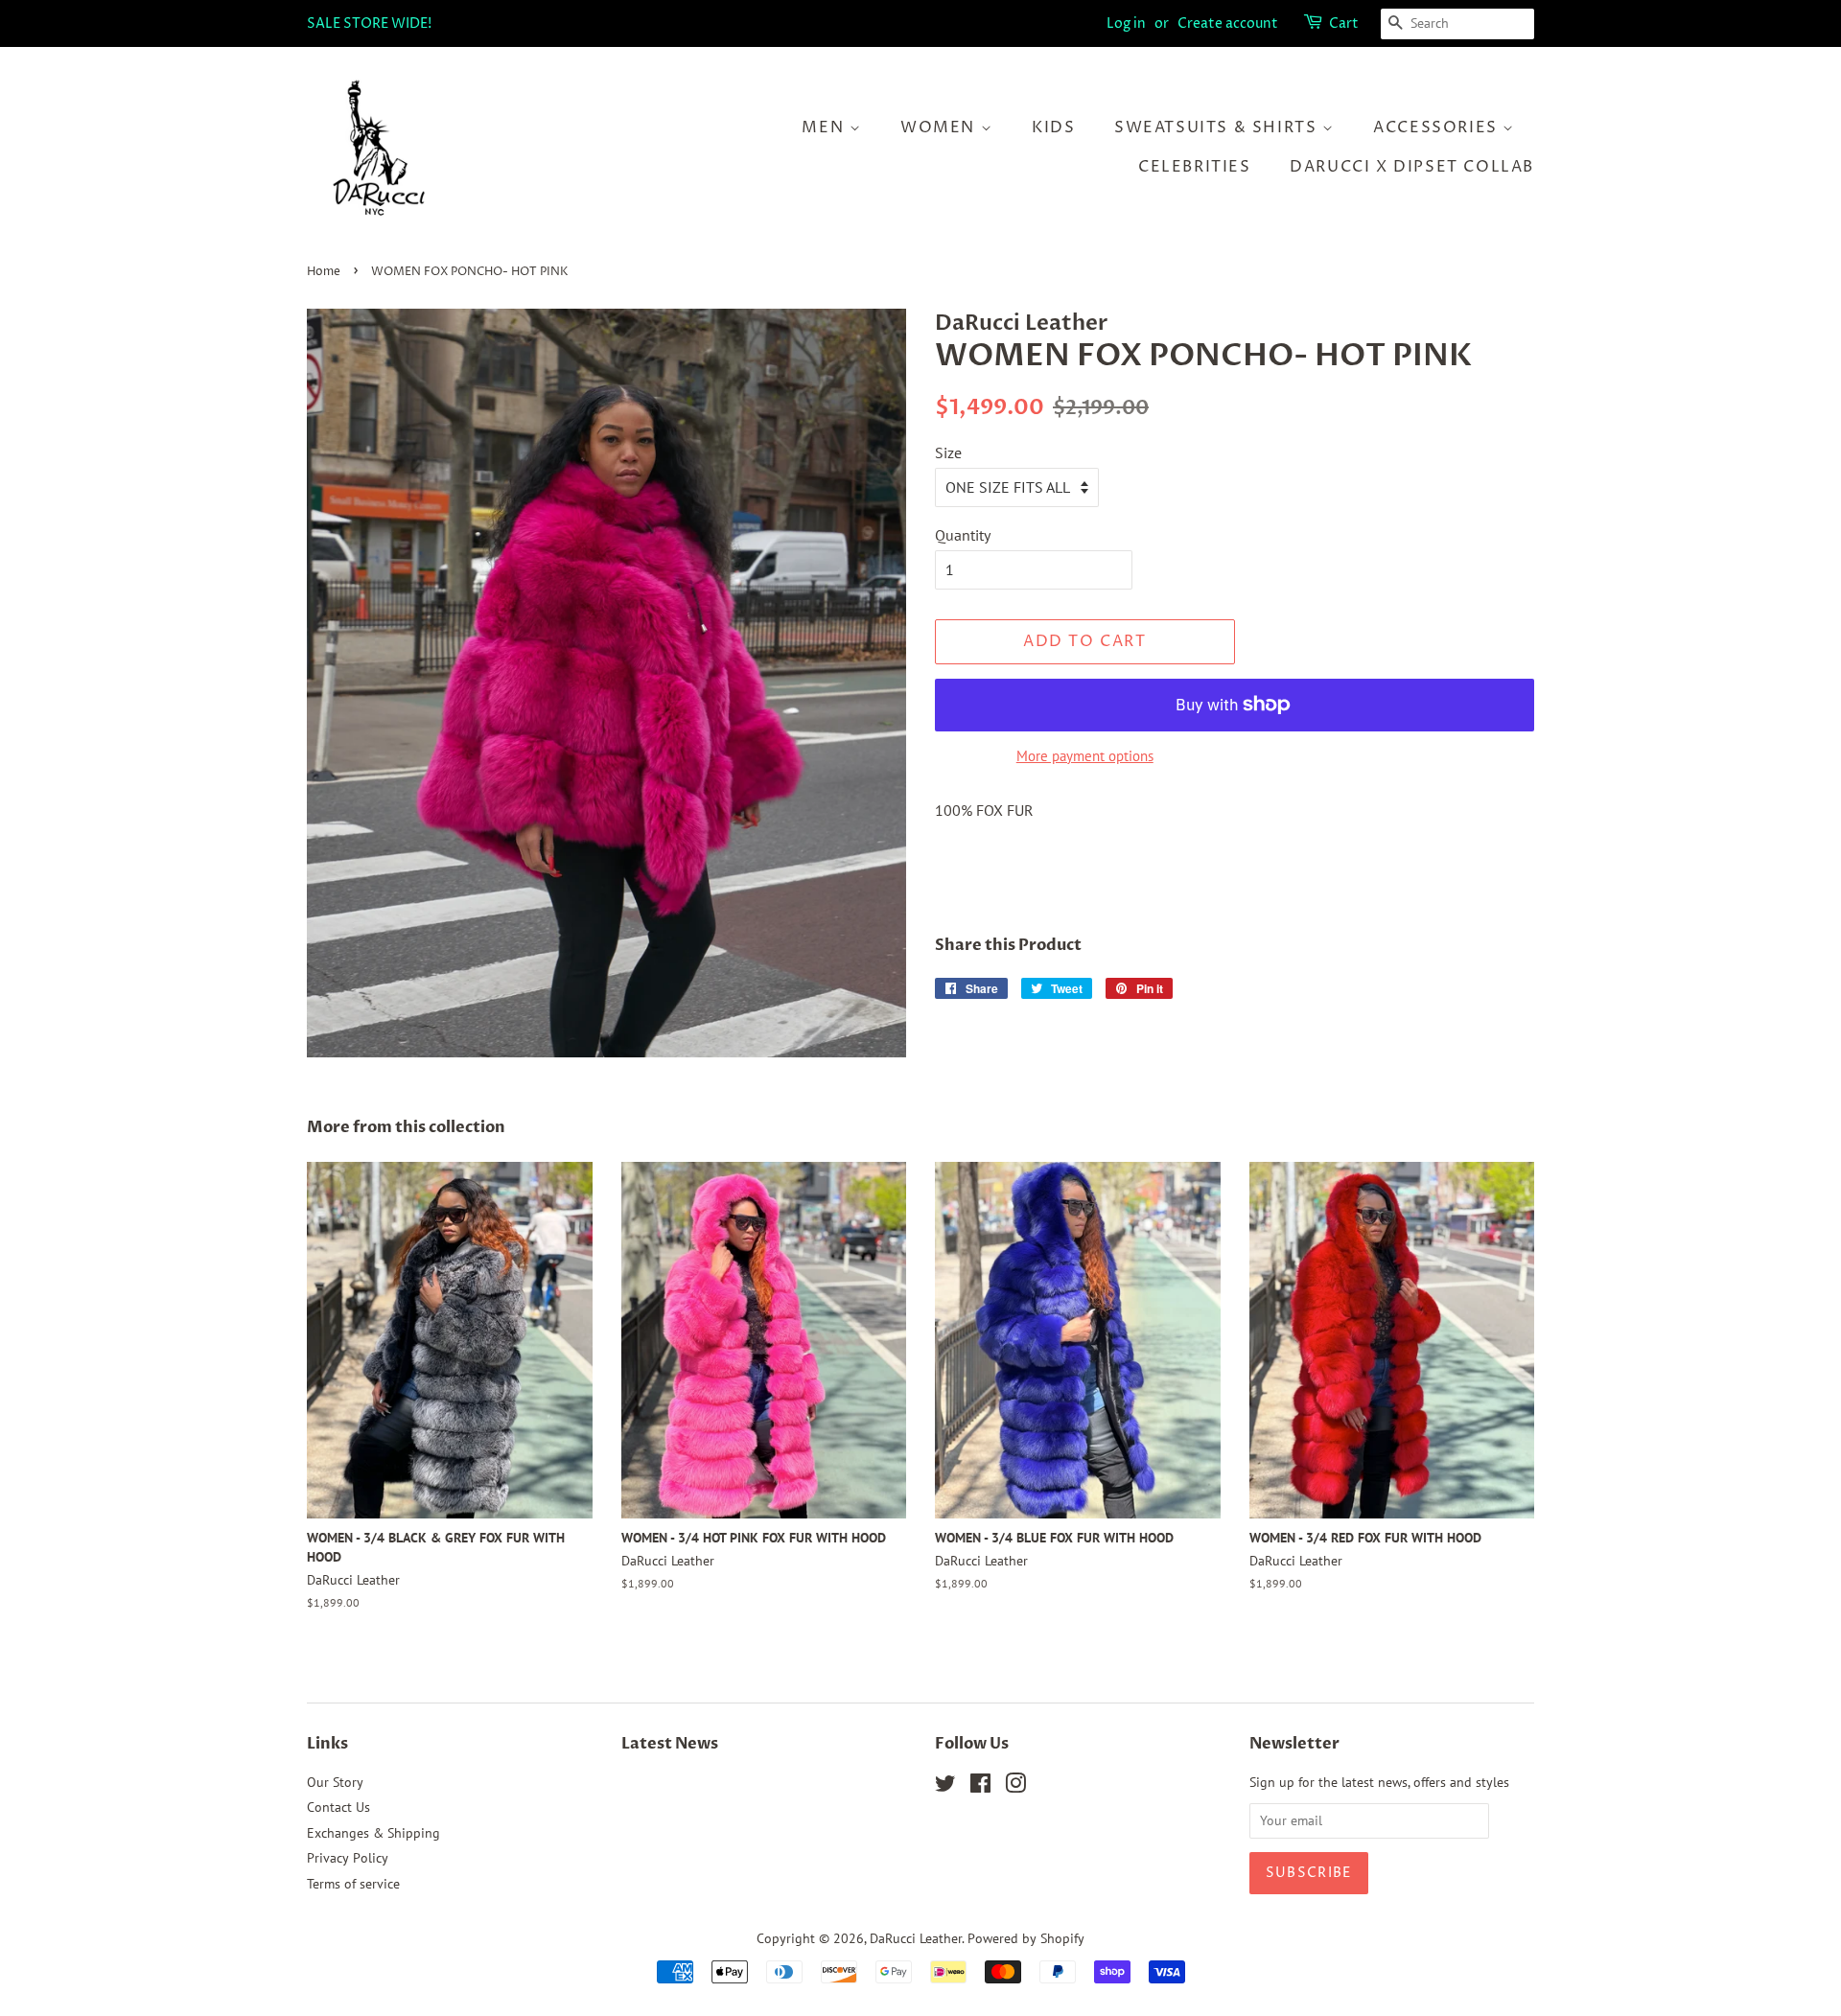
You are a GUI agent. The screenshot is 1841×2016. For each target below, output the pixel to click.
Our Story (335, 1782)
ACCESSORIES (1438, 127)
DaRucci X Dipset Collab (1412, 167)
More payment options (1085, 756)
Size (948, 452)
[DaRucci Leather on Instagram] (1015, 1787)
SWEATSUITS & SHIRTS (1218, 127)
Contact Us (338, 1807)
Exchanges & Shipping (373, 1833)
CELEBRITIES (1195, 167)
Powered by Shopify (1026, 1938)
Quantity (963, 535)
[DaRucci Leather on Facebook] (980, 1787)
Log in (1126, 23)
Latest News (670, 1744)
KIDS (1053, 127)
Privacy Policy (348, 1858)
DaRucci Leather (916, 1938)
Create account (1228, 23)
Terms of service (353, 1884)
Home (324, 272)
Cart (1344, 23)
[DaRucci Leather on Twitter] (945, 1787)
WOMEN (941, 127)
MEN (825, 127)
